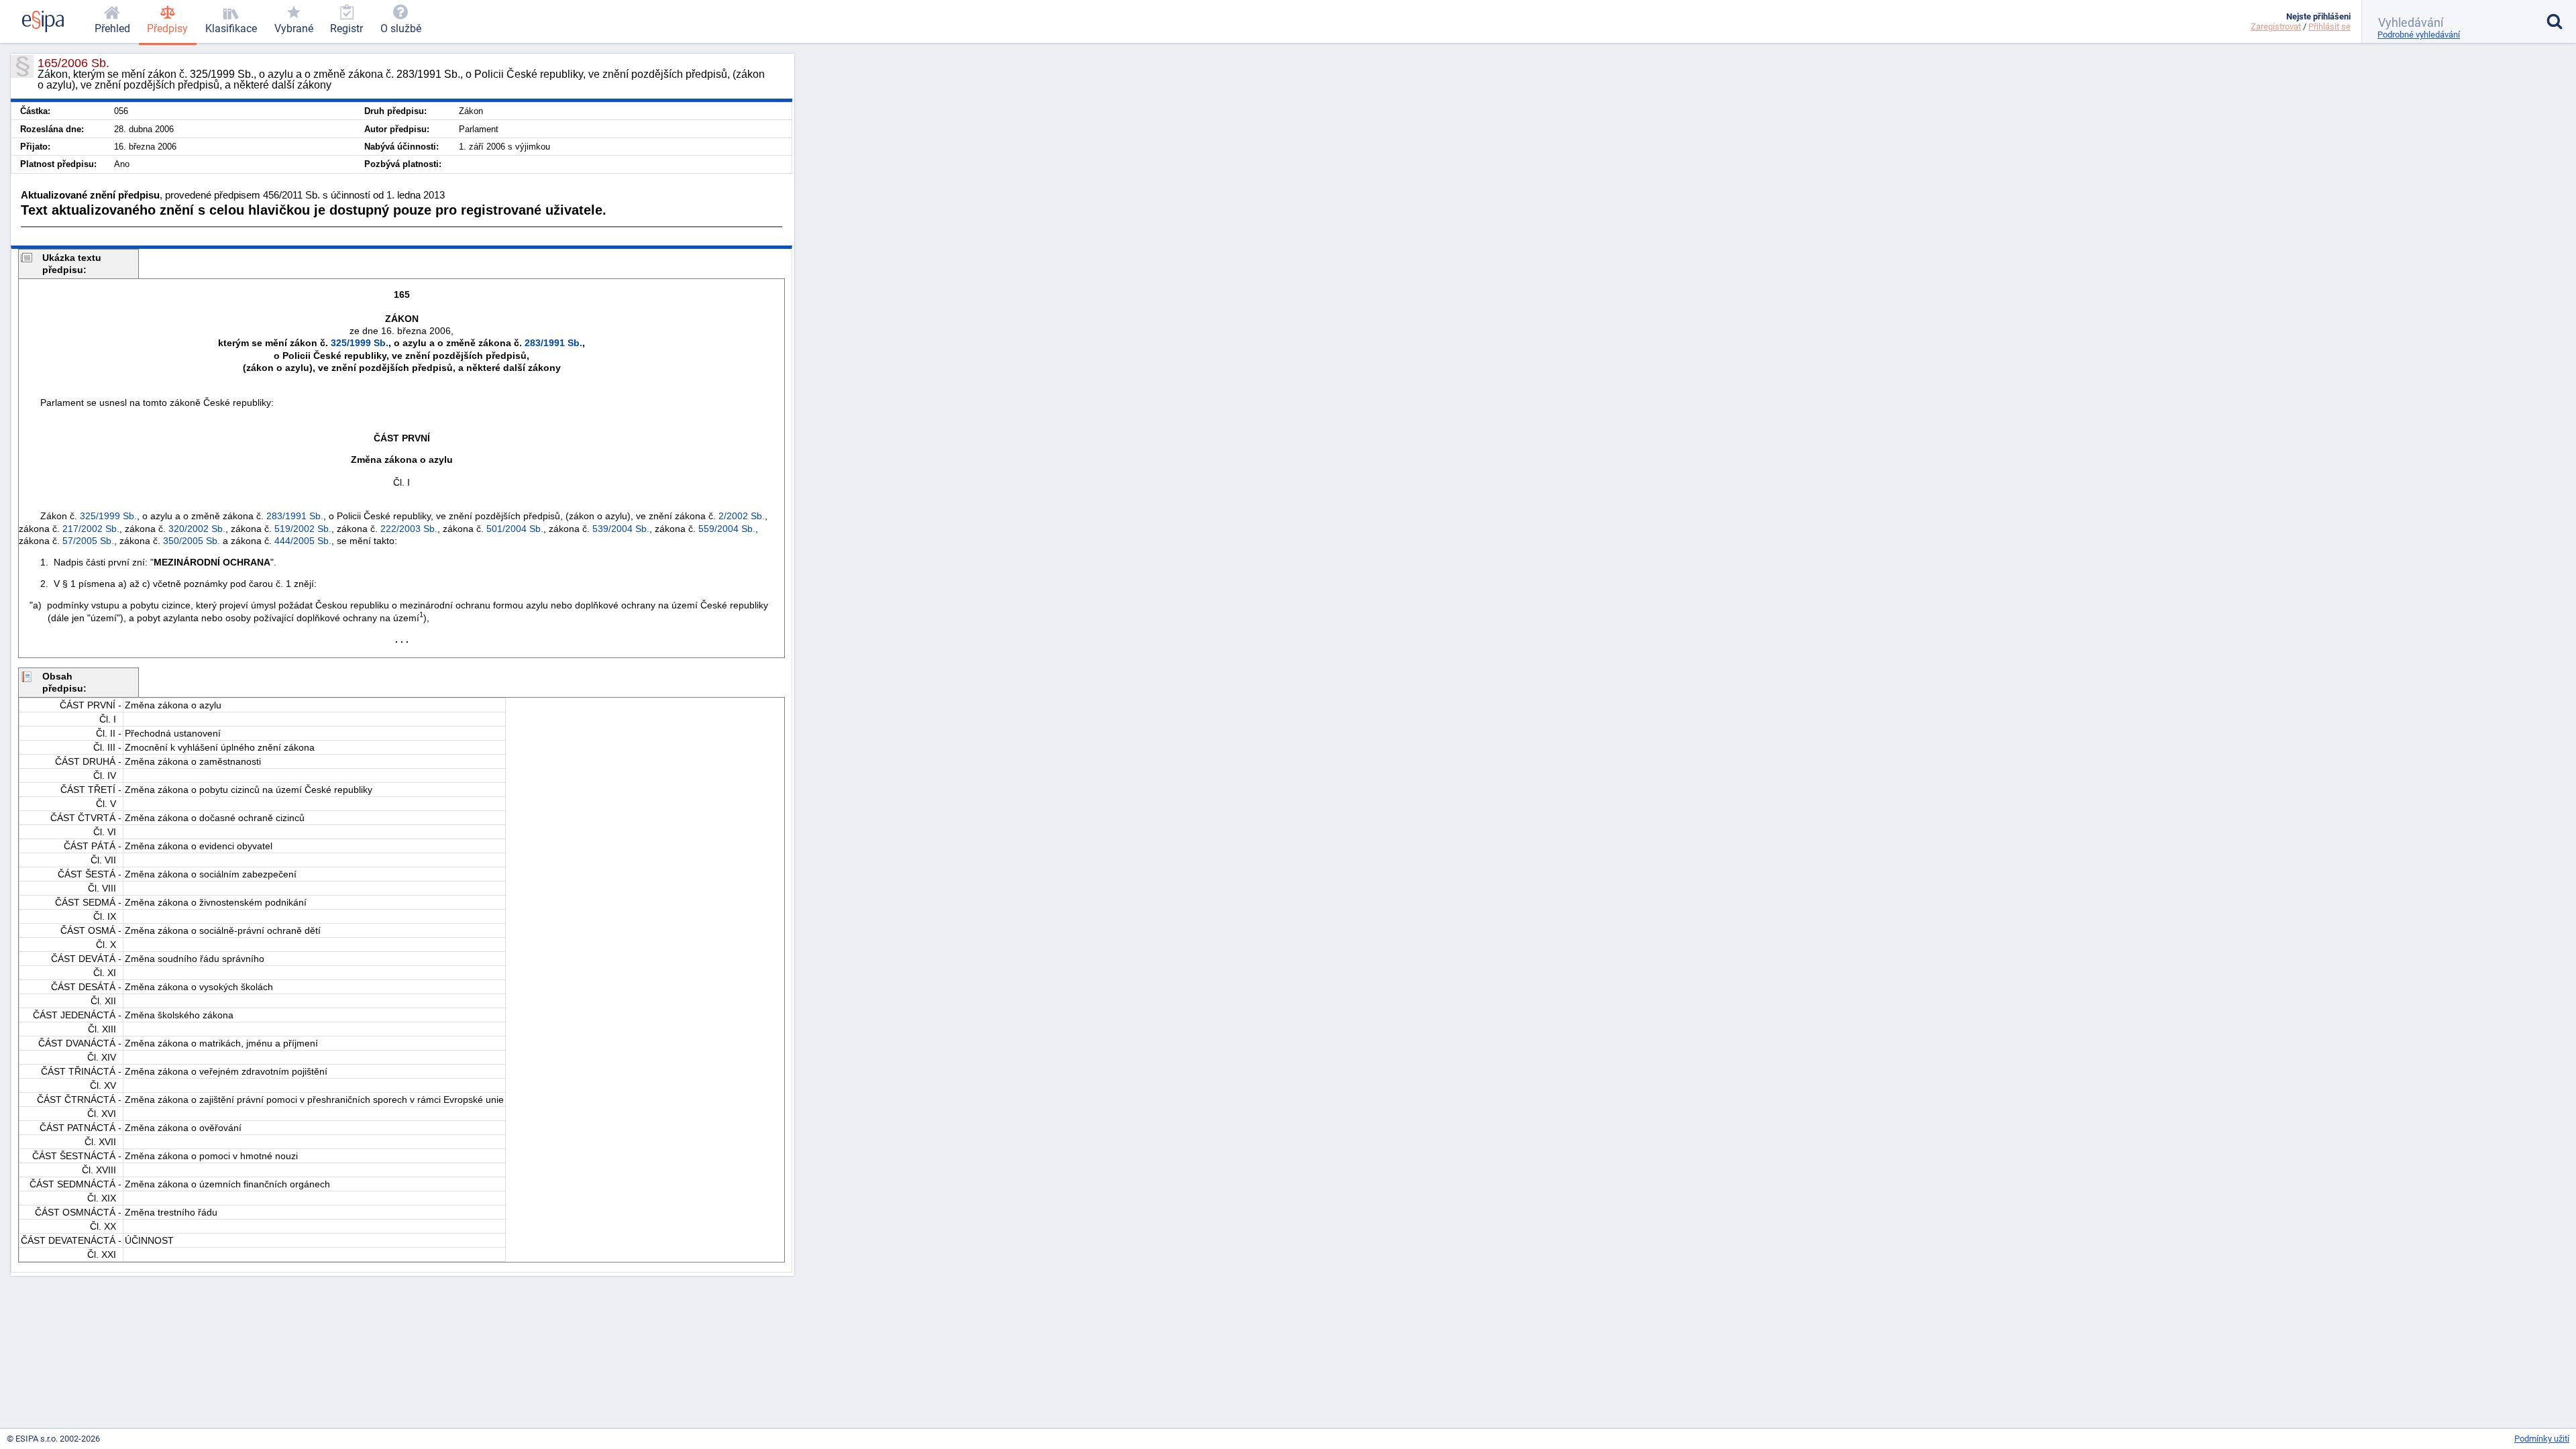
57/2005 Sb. (88, 541)
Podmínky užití (2542, 1439)
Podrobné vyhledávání (2419, 35)
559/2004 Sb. (727, 529)
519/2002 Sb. (303, 529)
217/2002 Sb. (91, 529)
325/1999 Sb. (360, 343)
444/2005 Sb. (303, 541)
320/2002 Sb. (197, 529)
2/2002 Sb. (742, 516)
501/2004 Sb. (515, 529)
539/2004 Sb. (621, 529)
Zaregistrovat (2276, 26)
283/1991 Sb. (553, 343)
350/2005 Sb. (192, 541)
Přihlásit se (2329, 26)
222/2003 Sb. (409, 529)
